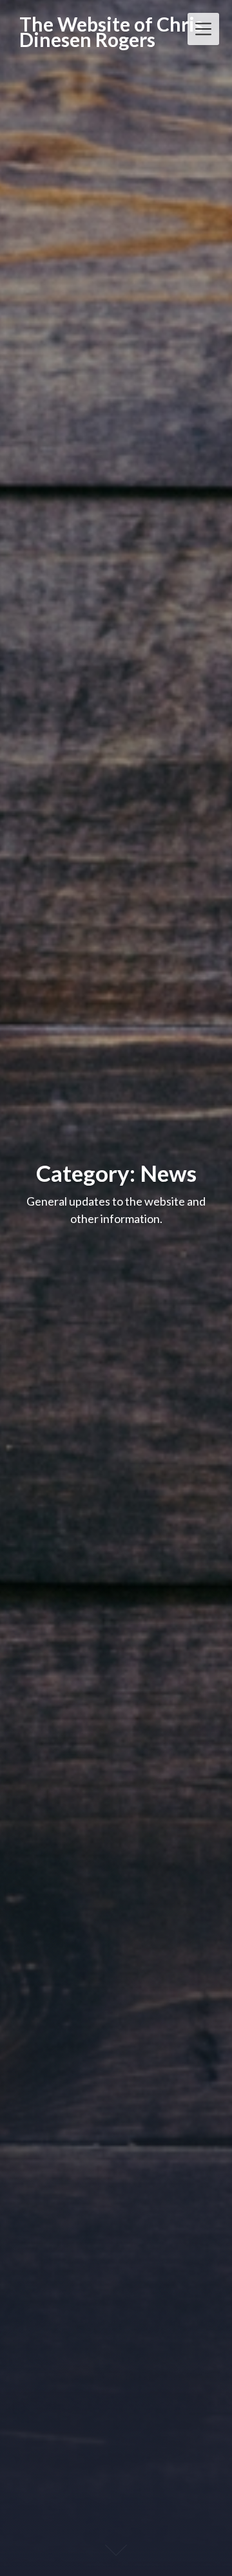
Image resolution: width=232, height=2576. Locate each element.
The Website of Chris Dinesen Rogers (111, 32)
